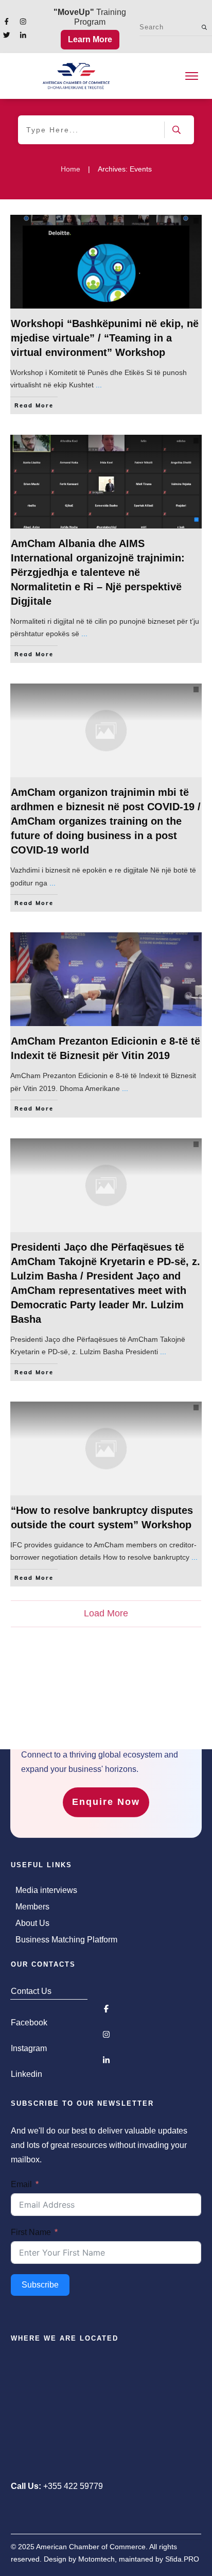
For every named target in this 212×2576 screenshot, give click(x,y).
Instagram (29, 2048)
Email (21, 2184)
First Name (31, 2232)
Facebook (29, 2023)
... (99, 385)
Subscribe (40, 2285)
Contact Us (31, 1991)
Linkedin (26, 2074)
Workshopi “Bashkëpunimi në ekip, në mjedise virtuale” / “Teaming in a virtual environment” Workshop (105, 338)
